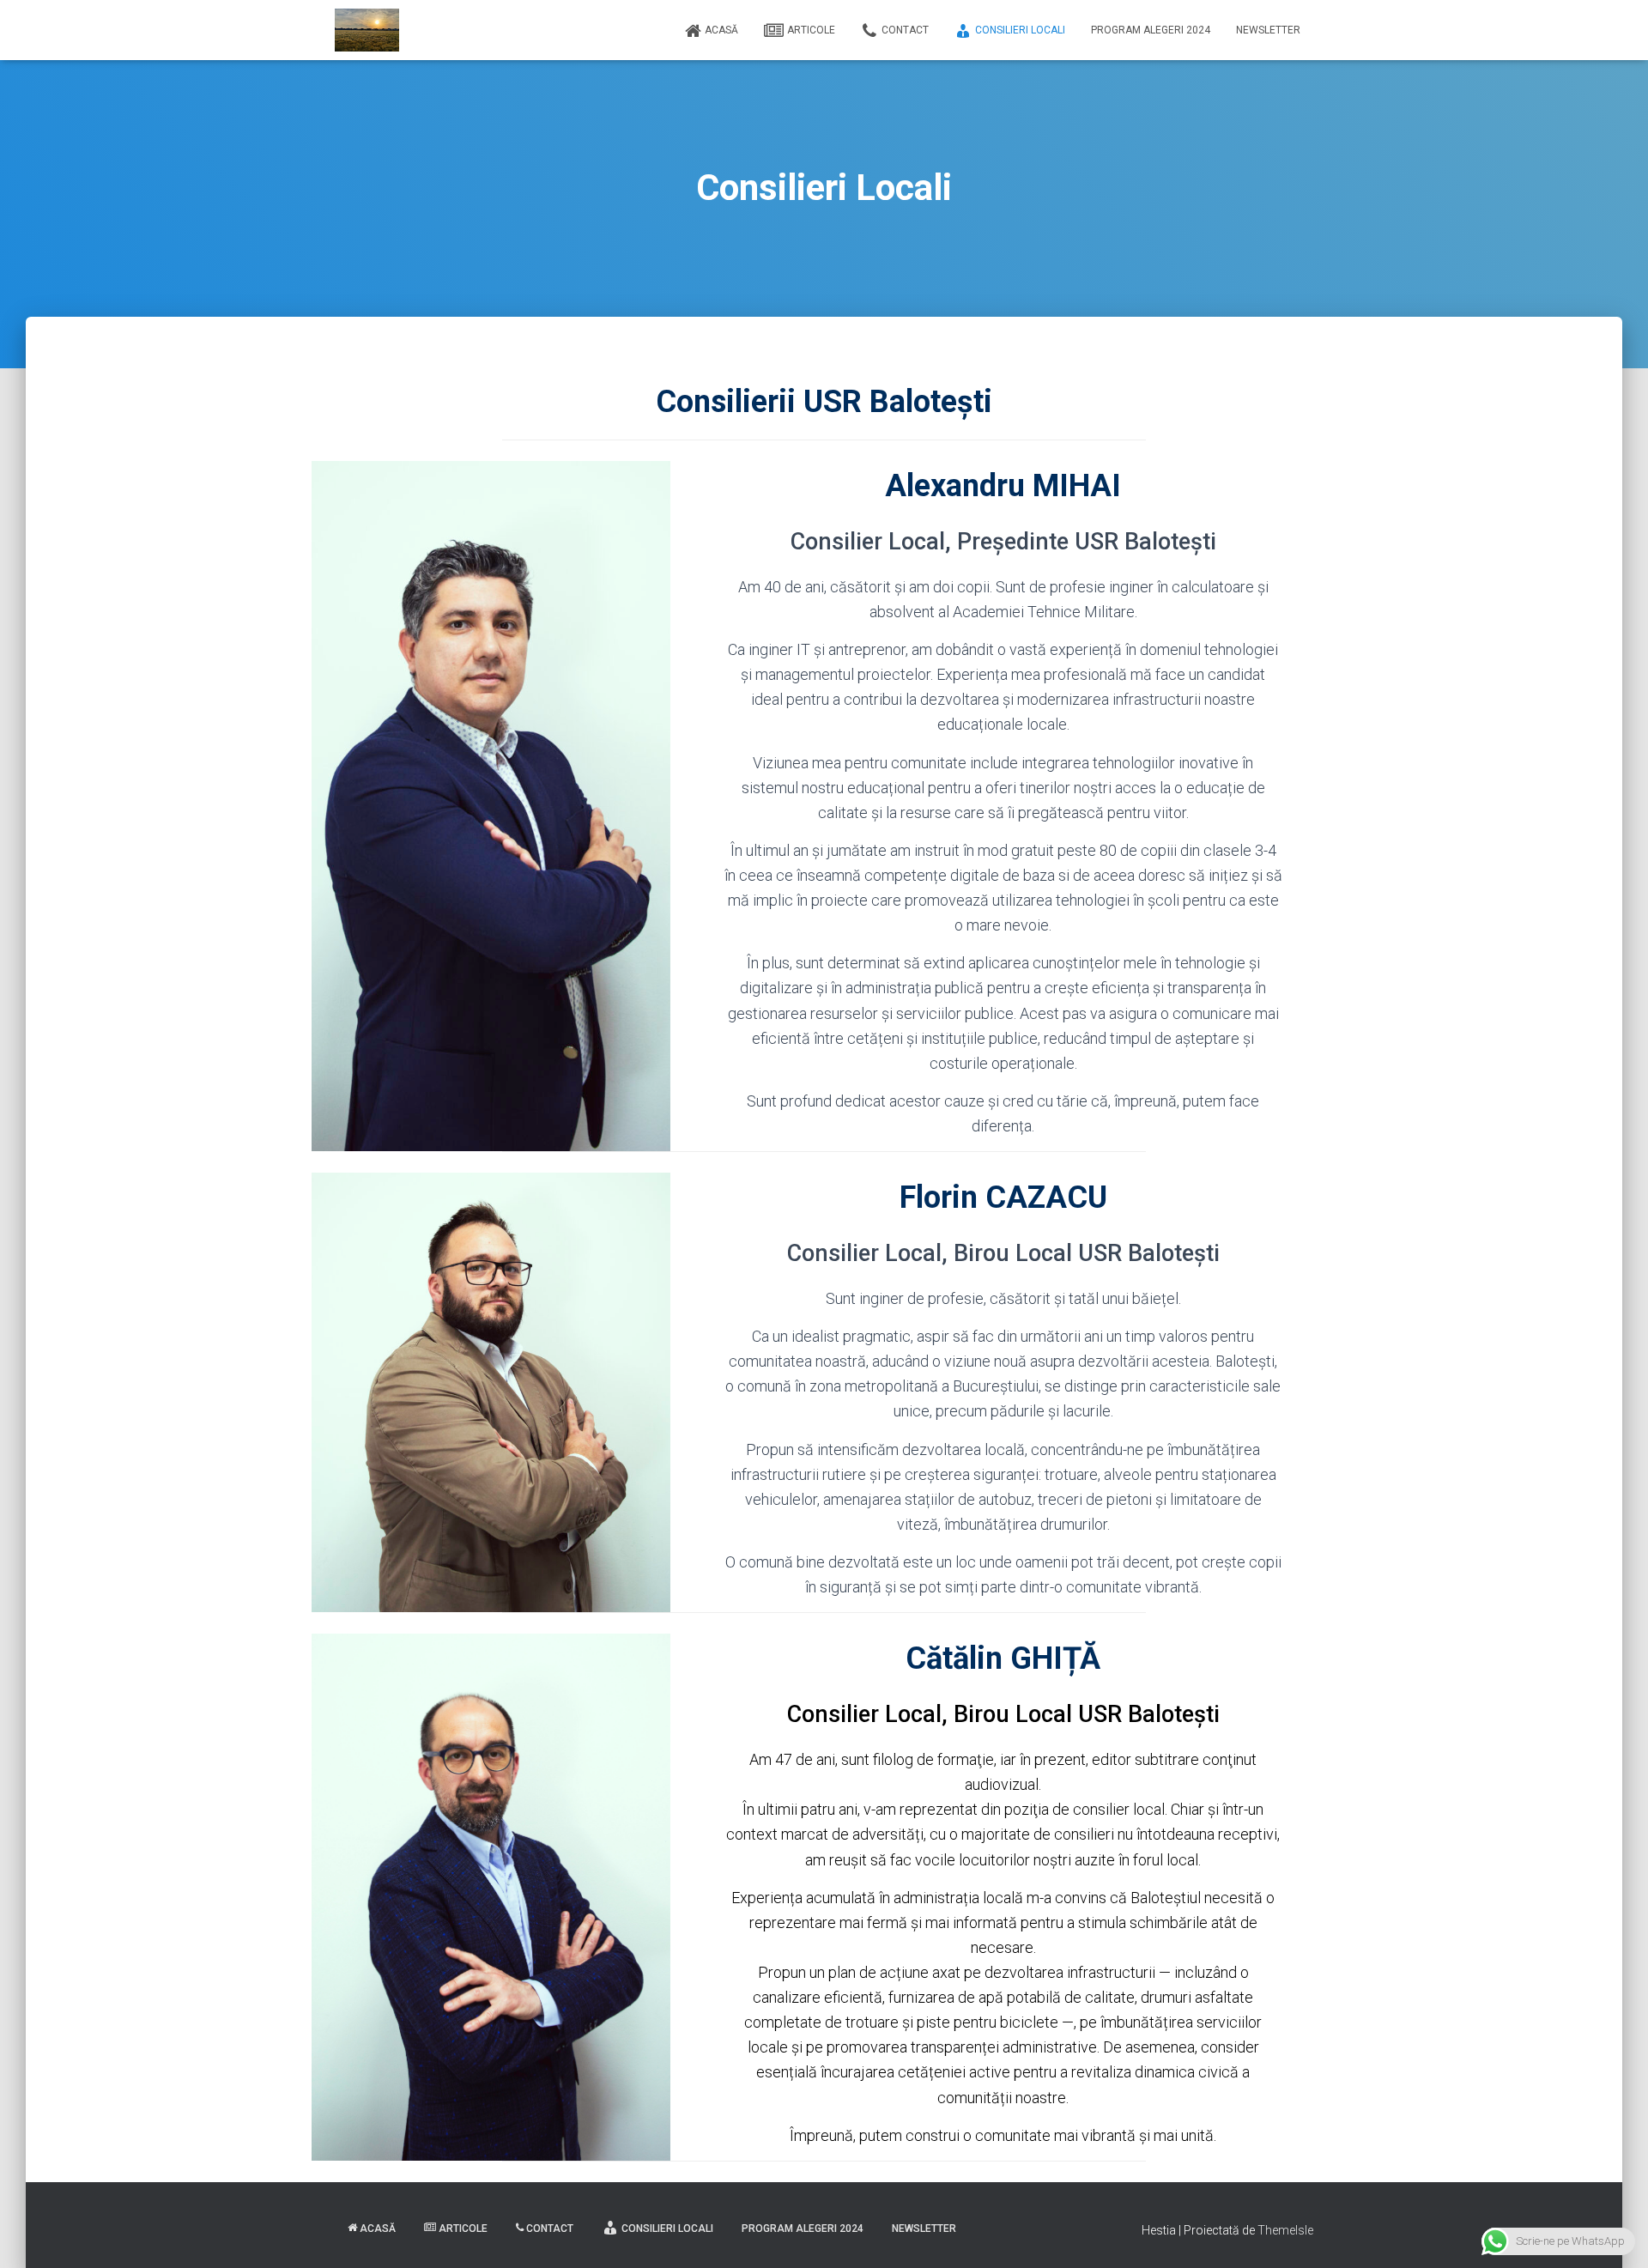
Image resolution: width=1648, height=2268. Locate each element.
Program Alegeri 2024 (1151, 30)
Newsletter (1268, 30)
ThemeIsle (1285, 2230)
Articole (811, 30)
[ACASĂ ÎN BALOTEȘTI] (367, 30)
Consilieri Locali (1020, 30)
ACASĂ (721, 30)
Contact (905, 30)
